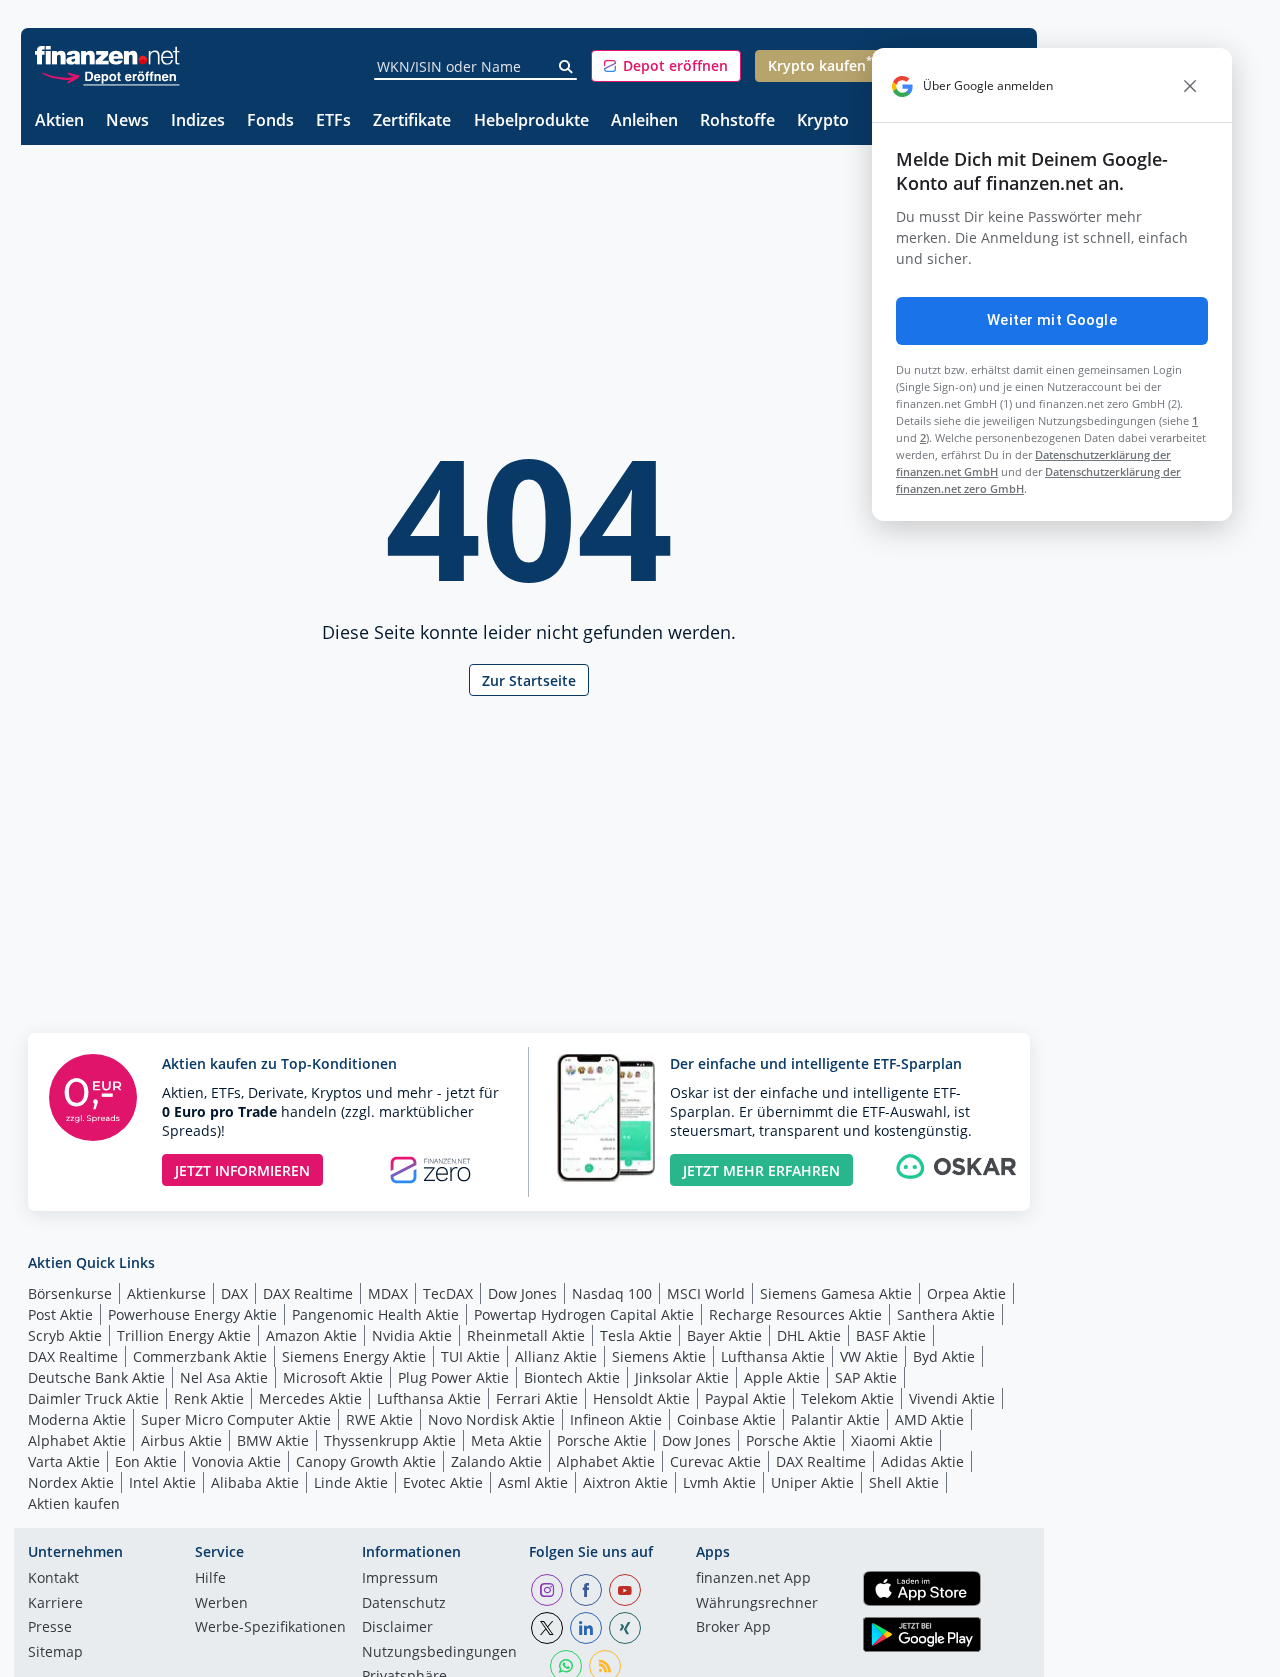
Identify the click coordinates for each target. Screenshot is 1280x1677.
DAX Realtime (308, 1293)
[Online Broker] (110, 75)
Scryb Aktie (65, 1335)
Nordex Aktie (71, 1482)
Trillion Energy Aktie (184, 1335)
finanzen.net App (753, 1579)
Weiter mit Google (1052, 320)
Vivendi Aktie (952, 1398)
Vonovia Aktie (236, 1461)
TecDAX (448, 1293)
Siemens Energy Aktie (354, 1356)
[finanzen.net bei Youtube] (625, 1590)
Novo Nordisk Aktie (491, 1419)
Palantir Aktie (835, 1419)
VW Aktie (869, 1356)
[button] (666, 66)
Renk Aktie (209, 1398)
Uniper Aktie (812, 1482)
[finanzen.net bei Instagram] (547, 1590)
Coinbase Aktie (726, 1419)
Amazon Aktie (311, 1335)
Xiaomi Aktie (892, 1440)
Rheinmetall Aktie (526, 1335)
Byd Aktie (944, 1356)
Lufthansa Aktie (773, 1356)
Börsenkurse (70, 1293)
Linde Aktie (351, 1482)
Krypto (823, 121)
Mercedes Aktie (310, 1398)
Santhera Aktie (946, 1314)
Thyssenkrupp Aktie (390, 1440)
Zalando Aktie (496, 1461)
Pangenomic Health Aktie (375, 1314)
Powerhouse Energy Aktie (192, 1314)
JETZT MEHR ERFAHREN (761, 1170)
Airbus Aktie (181, 1440)
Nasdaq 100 (612, 1293)
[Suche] (566, 67)
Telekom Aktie (847, 1398)
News (127, 121)
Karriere (55, 1604)
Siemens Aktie (659, 1356)
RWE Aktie (379, 1419)
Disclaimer (397, 1628)
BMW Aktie (273, 1440)
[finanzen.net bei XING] (625, 1628)
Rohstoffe (737, 121)
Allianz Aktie (556, 1356)
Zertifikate (412, 121)
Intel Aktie (162, 1482)
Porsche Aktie (602, 1440)
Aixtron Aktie (625, 1482)
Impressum (400, 1579)
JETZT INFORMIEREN (242, 1170)
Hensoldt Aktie (641, 1398)
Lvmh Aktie (719, 1482)
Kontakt (53, 1579)
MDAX (388, 1293)
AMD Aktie (929, 1419)
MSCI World (706, 1293)
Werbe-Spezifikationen (270, 1628)
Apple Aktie (782, 1377)
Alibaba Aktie (255, 1482)
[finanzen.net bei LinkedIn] (586, 1628)
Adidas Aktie (922, 1461)
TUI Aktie (470, 1356)
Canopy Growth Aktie (366, 1461)
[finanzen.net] (107, 55)
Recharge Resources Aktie (795, 1314)
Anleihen (644, 121)
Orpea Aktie (966, 1293)
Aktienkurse (166, 1293)
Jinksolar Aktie (682, 1377)
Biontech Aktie (572, 1377)
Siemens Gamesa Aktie (836, 1293)
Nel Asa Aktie (224, 1377)
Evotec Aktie (443, 1482)
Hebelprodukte (531, 121)
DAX (234, 1293)
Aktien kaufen (74, 1503)
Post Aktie (60, 1314)
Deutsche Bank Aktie (96, 1377)
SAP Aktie (866, 1377)
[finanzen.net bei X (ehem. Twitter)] (547, 1628)
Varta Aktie (64, 1461)
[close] (1190, 86)
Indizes (198, 121)
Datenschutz (404, 1604)
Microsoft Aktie (333, 1377)
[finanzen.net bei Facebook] (586, 1590)
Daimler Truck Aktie (93, 1398)
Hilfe (210, 1579)
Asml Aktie (533, 1482)
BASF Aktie (891, 1335)
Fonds (270, 121)
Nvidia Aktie (412, 1335)
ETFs (333, 121)
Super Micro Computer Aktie (236, 1419)
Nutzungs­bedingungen (439, 1653)
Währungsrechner (757, 1604)
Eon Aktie (146, 1461)
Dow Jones (522, 1293)
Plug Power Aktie (453, 1377)
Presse (50, 1628)
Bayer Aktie (724, 1335)
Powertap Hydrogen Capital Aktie (584, 1314)
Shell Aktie (904, 1482)
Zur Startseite (529, 680)
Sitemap (55, 1653)
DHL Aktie (809, 1335)
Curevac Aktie (715, 1461)
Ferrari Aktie (537, 1398)
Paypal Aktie (745, 1398)
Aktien (59, 121)
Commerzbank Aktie (200, 1356)
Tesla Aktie (636, 1335)
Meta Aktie (506, 1440)
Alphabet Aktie (77, 1440)
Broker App (733, 1628)
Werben (221, 1604)
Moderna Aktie (77, 1419)
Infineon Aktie (616, 1419)
